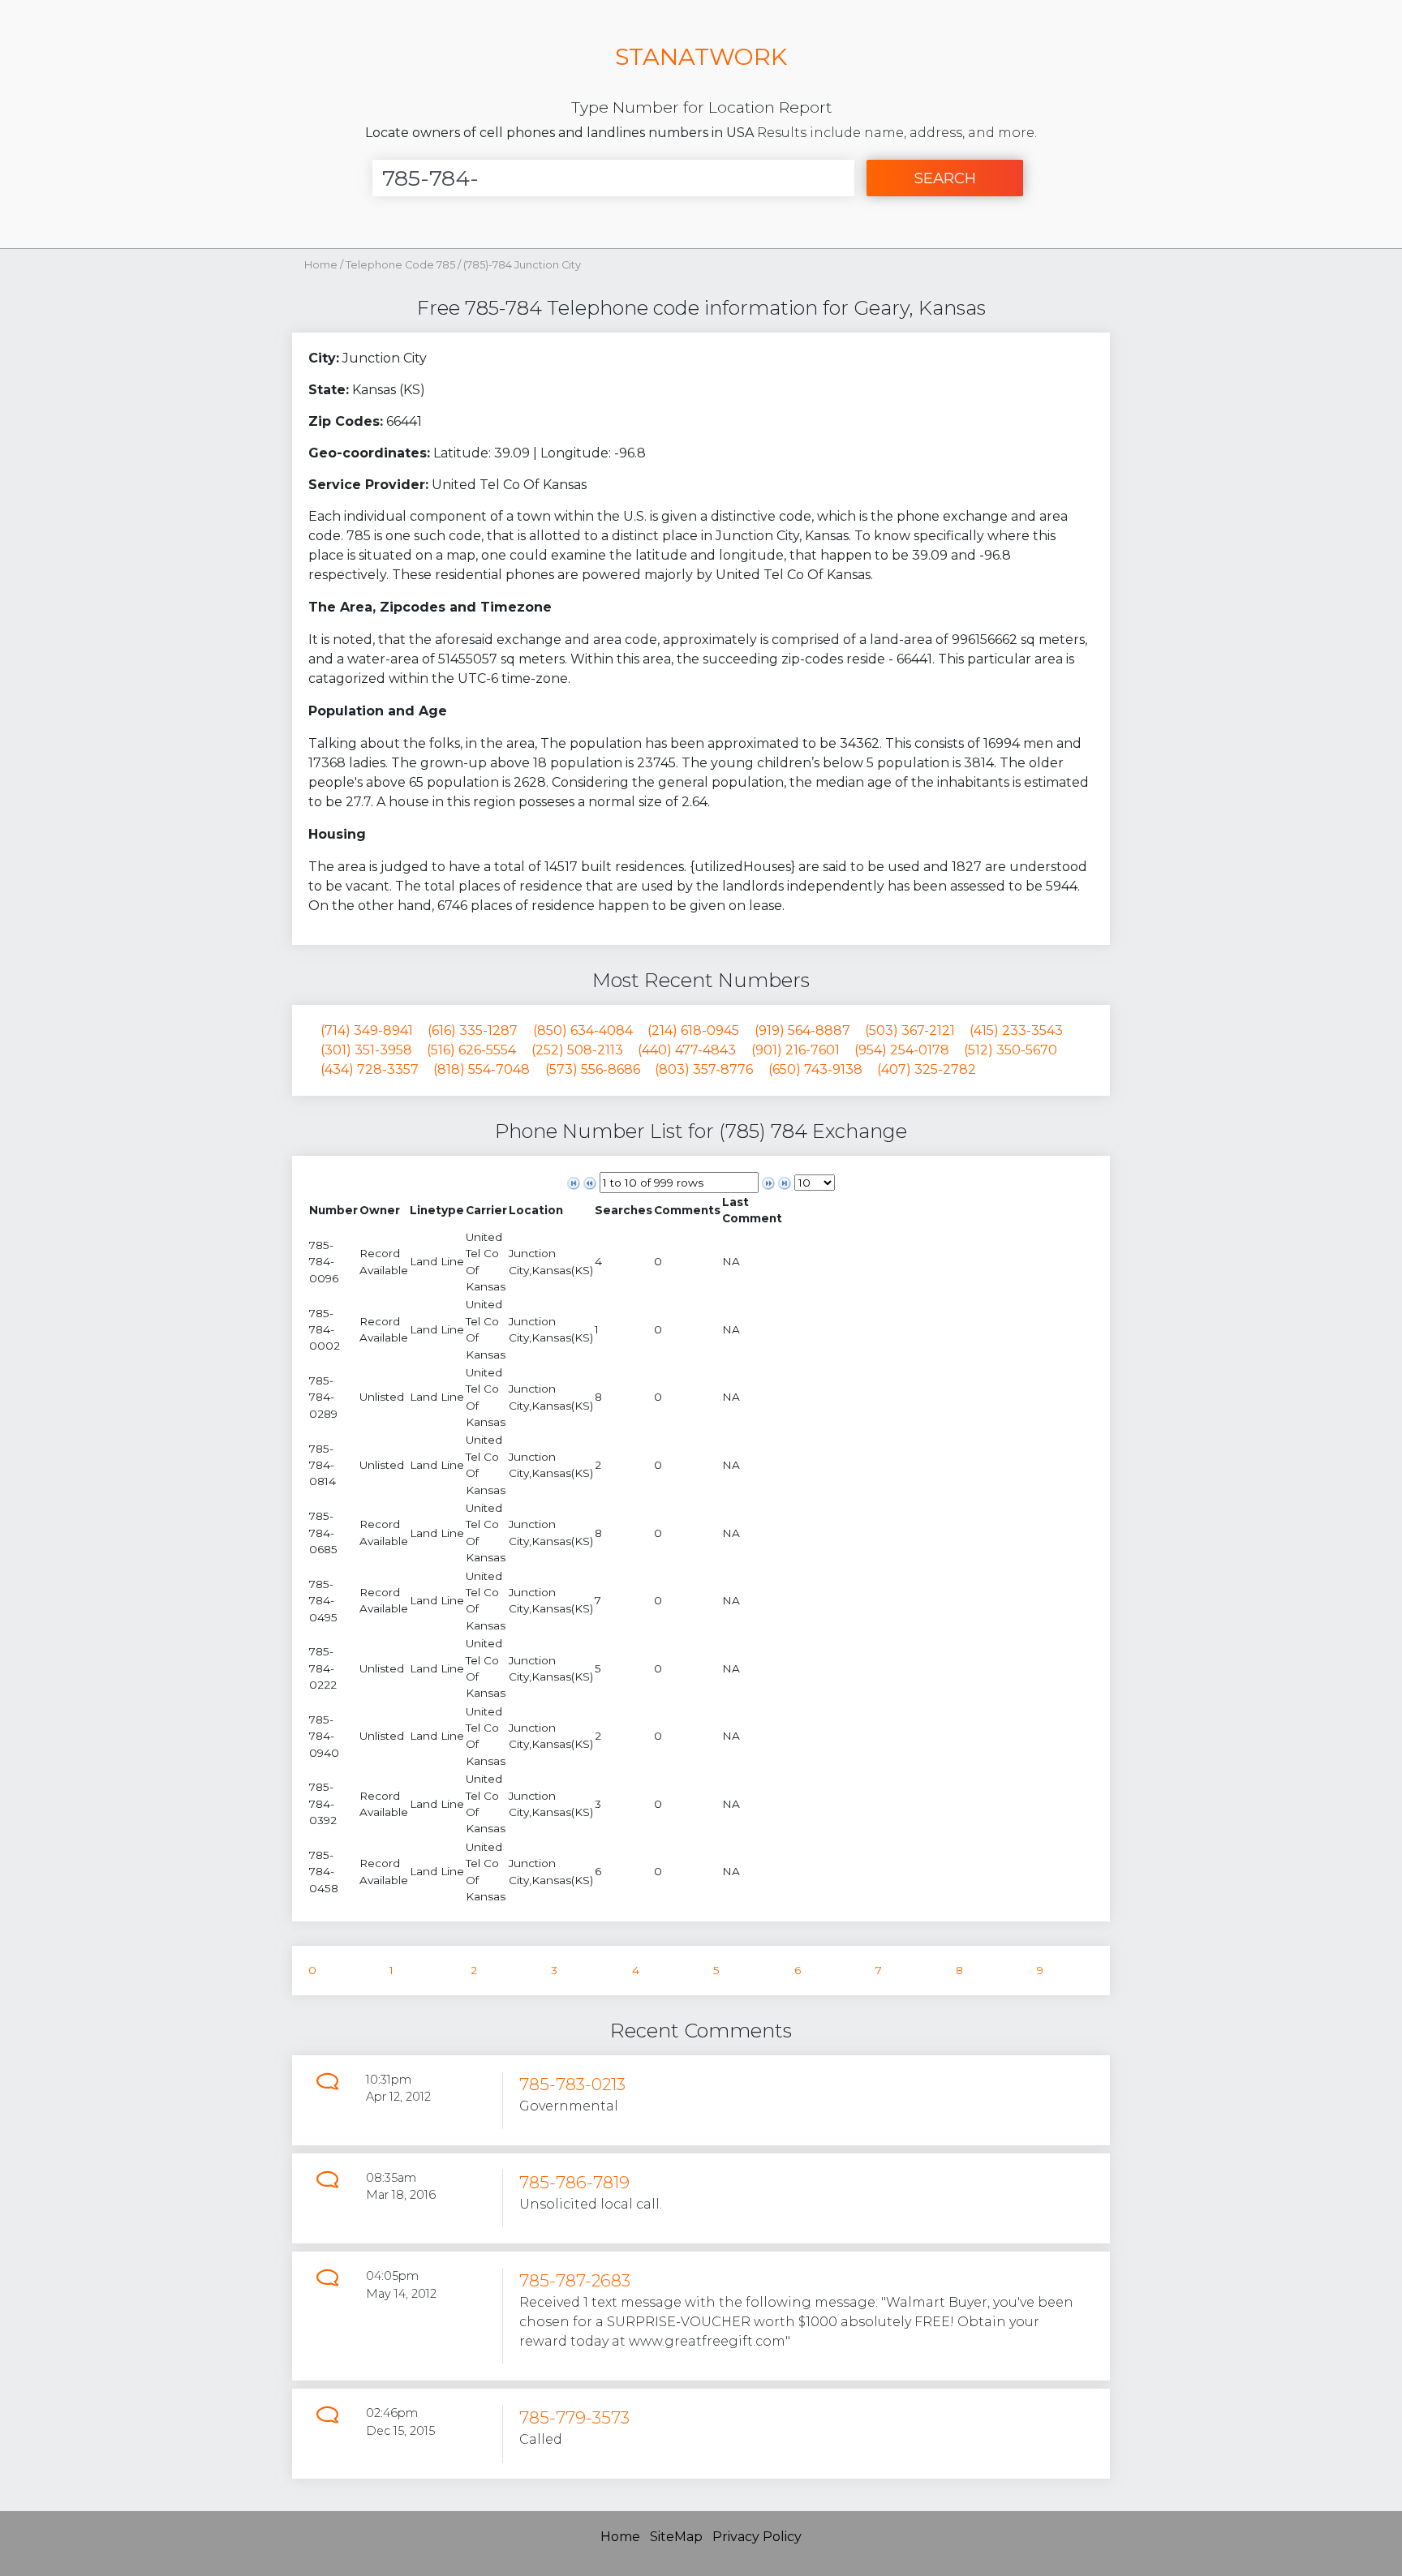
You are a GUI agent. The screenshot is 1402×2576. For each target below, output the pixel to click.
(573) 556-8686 (593, 1069)
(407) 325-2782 (927, 1069)
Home (321, 265)
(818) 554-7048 (482, 1069)
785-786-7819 (574, 2182)
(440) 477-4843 (687, 1050)
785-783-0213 (572, 2084)
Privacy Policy (757, 2537)
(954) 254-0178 (902, 1050)
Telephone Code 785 (402, 265)
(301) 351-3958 (366, 1050)
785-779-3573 (574, 2417)
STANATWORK (701, 56)
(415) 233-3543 (1016, 1030)
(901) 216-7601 (796, 1050)
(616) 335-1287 (473, 1030)
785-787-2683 (575, 2280)
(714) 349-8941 (367, 1030)
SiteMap (676, 2537)
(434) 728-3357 (370, 1069)
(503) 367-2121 (910, 1030)
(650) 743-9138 (815, 1069)
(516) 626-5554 (471, 1050)
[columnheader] (333, 1211)
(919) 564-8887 (802, 1030)
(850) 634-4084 (583, 1030)
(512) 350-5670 (1011, 1050)
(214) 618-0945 (693, 1030)
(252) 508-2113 (577, 1050)
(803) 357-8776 (704, 1069)
